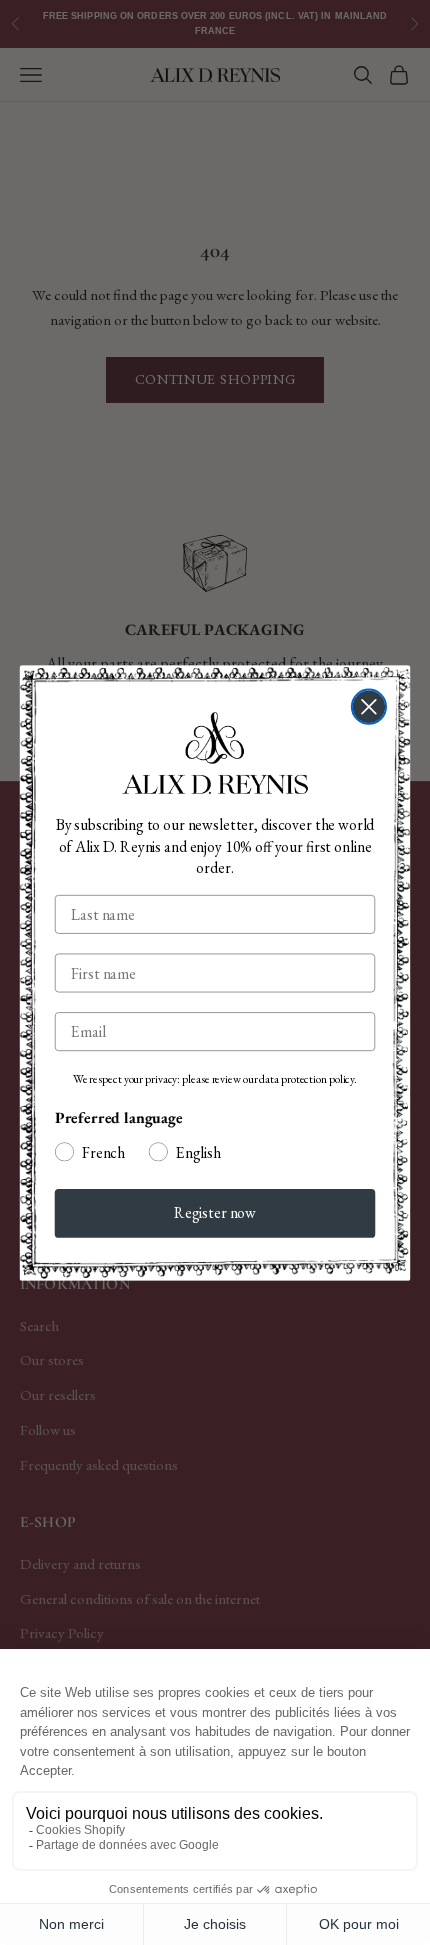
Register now (215, 1213)
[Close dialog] (369, 706)
